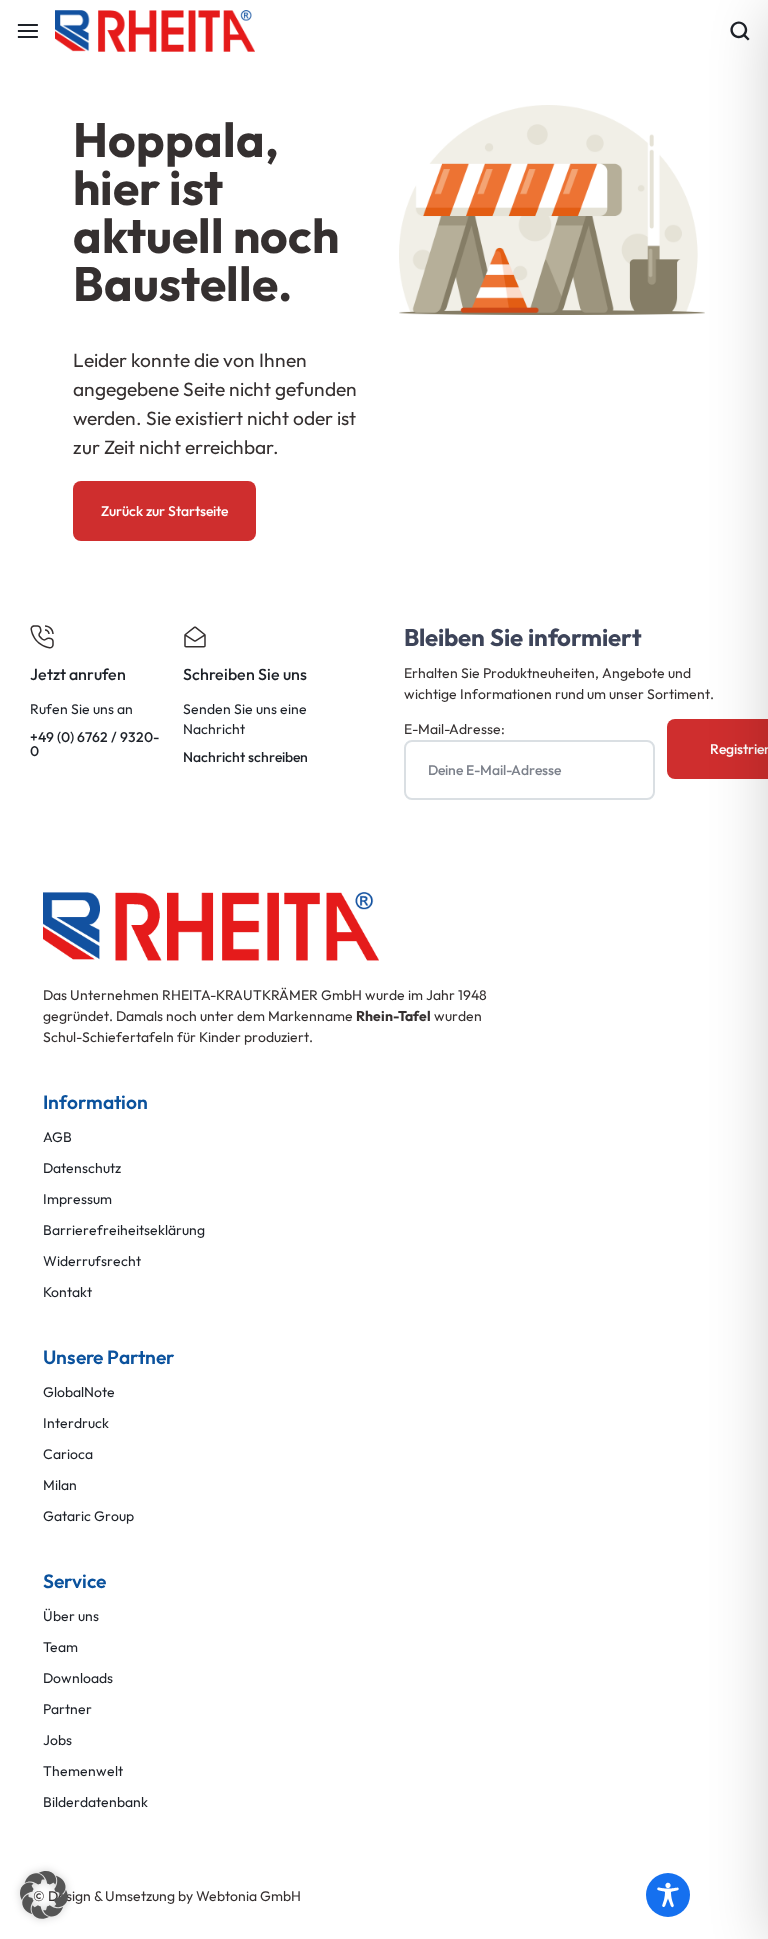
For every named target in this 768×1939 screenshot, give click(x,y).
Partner (67, 1709)
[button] (44, 1895)
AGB (57, 1137)
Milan (60, 1485)
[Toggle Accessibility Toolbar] (668, 1895)
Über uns (71, 1616)
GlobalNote (79, 1392)
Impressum (77, 1199)
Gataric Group (88, 1516)
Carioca (68, 1454)
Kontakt (67, 1292)
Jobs (57, 1740)
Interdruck (76, 1423)
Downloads (78, 1678)
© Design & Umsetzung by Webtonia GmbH (167, 1896)
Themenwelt (83, 1771)
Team (60, 1647)
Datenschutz (82, 1168)
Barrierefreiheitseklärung (124, 1230)
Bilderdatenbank (95, 1802)
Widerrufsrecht (92, 1261)
